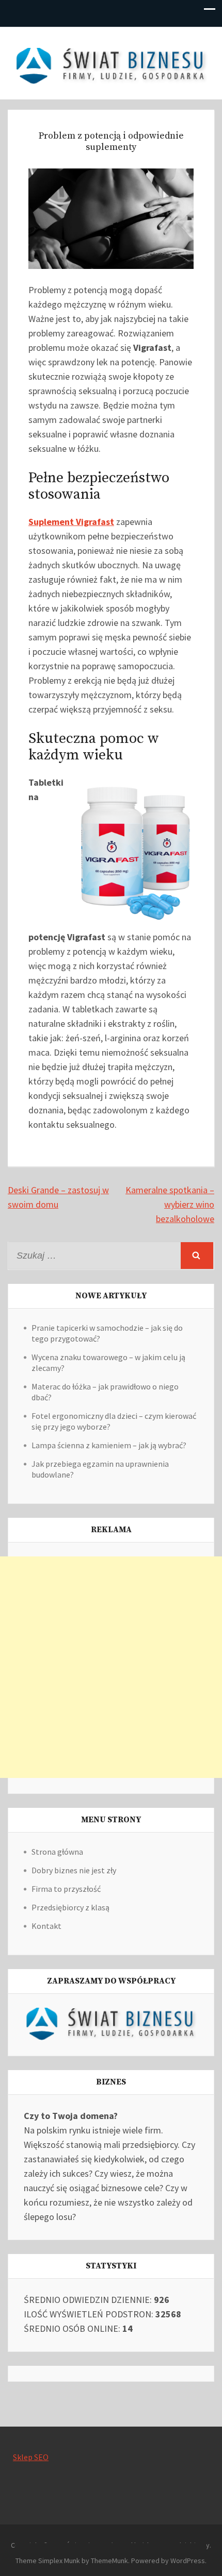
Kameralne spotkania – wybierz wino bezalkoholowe (170, 1204)
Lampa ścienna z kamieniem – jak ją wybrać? (109, 1445)
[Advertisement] (111, 1667)
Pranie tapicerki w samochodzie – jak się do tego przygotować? (107, 1333)
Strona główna (57, 1852)
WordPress (188, 2561)
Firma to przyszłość (66, 1889)
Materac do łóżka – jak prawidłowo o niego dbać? (105, 1392)
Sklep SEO (31, 2457)
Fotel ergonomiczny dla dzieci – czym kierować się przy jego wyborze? (114, 1421)
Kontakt (46, 1926)
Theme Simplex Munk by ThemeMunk (72, 2561)
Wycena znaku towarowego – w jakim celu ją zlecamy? (108, 1362)
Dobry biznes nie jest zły (74, 1870)
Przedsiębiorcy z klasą (70, 1907)
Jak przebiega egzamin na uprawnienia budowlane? (100, 1469)
